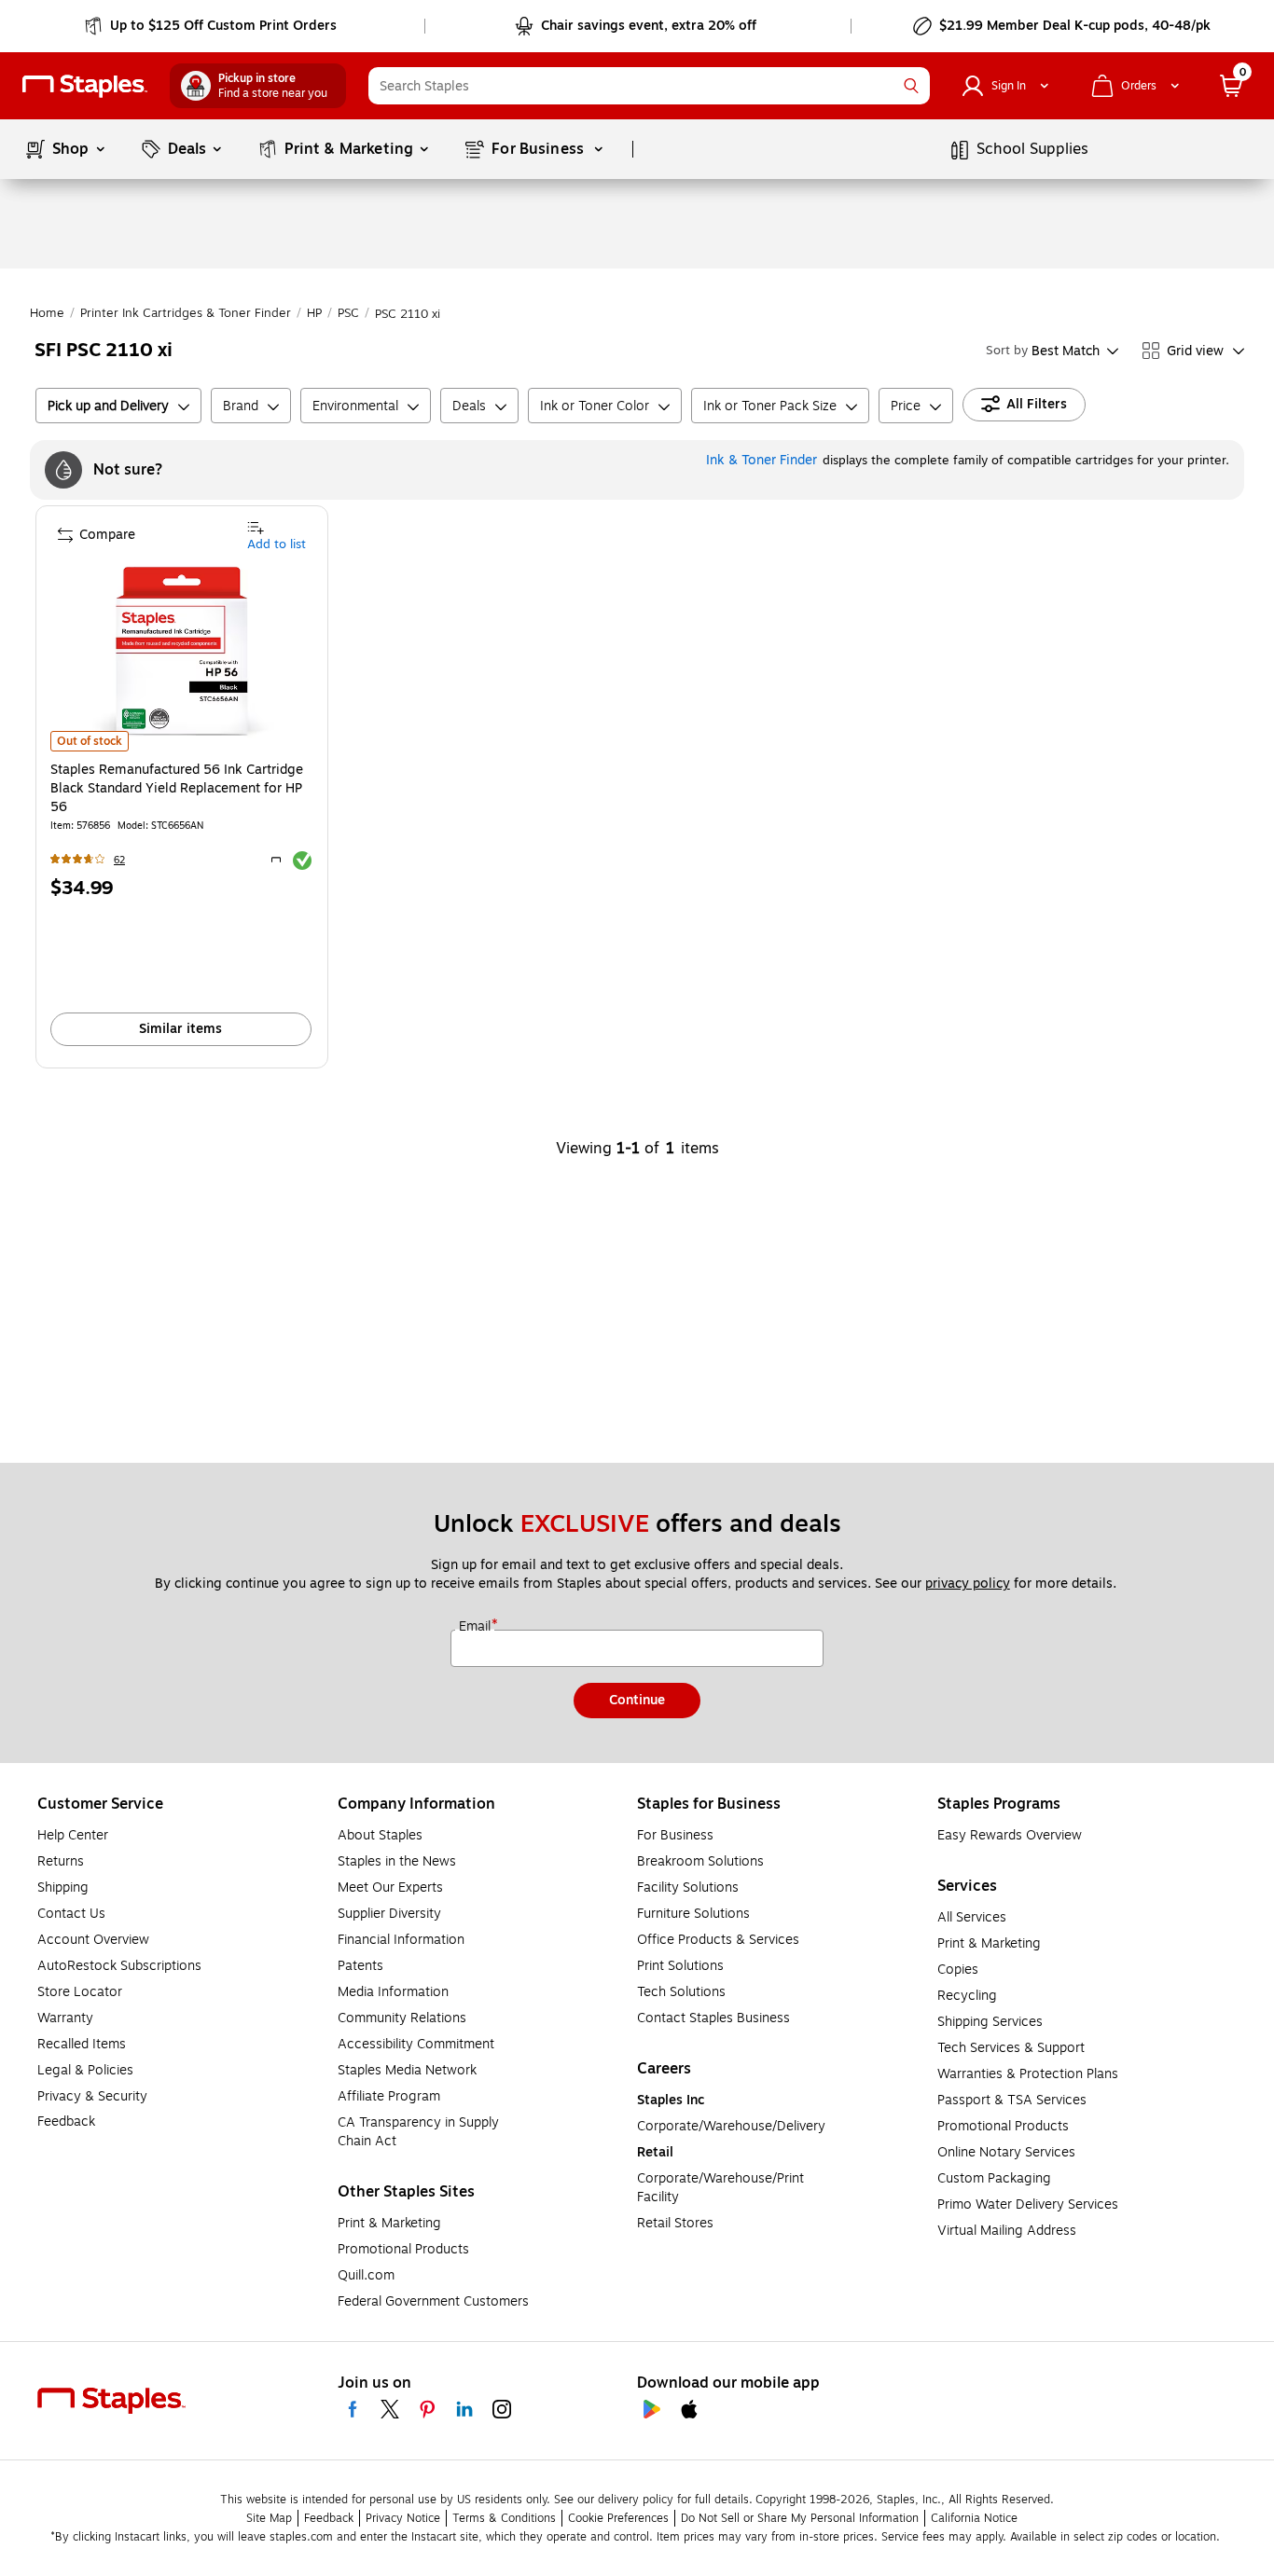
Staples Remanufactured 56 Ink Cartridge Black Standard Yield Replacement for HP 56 (177, 789)
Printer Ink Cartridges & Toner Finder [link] (186, 313)
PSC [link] (348, 313)
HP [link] (314, 313)
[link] (212, 26)
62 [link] (119, 860)
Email (477, 1627)
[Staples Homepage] (85, 86)
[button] (911, 86)
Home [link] (47, 313)
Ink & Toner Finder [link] (762, 460)
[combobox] (649, 86)
